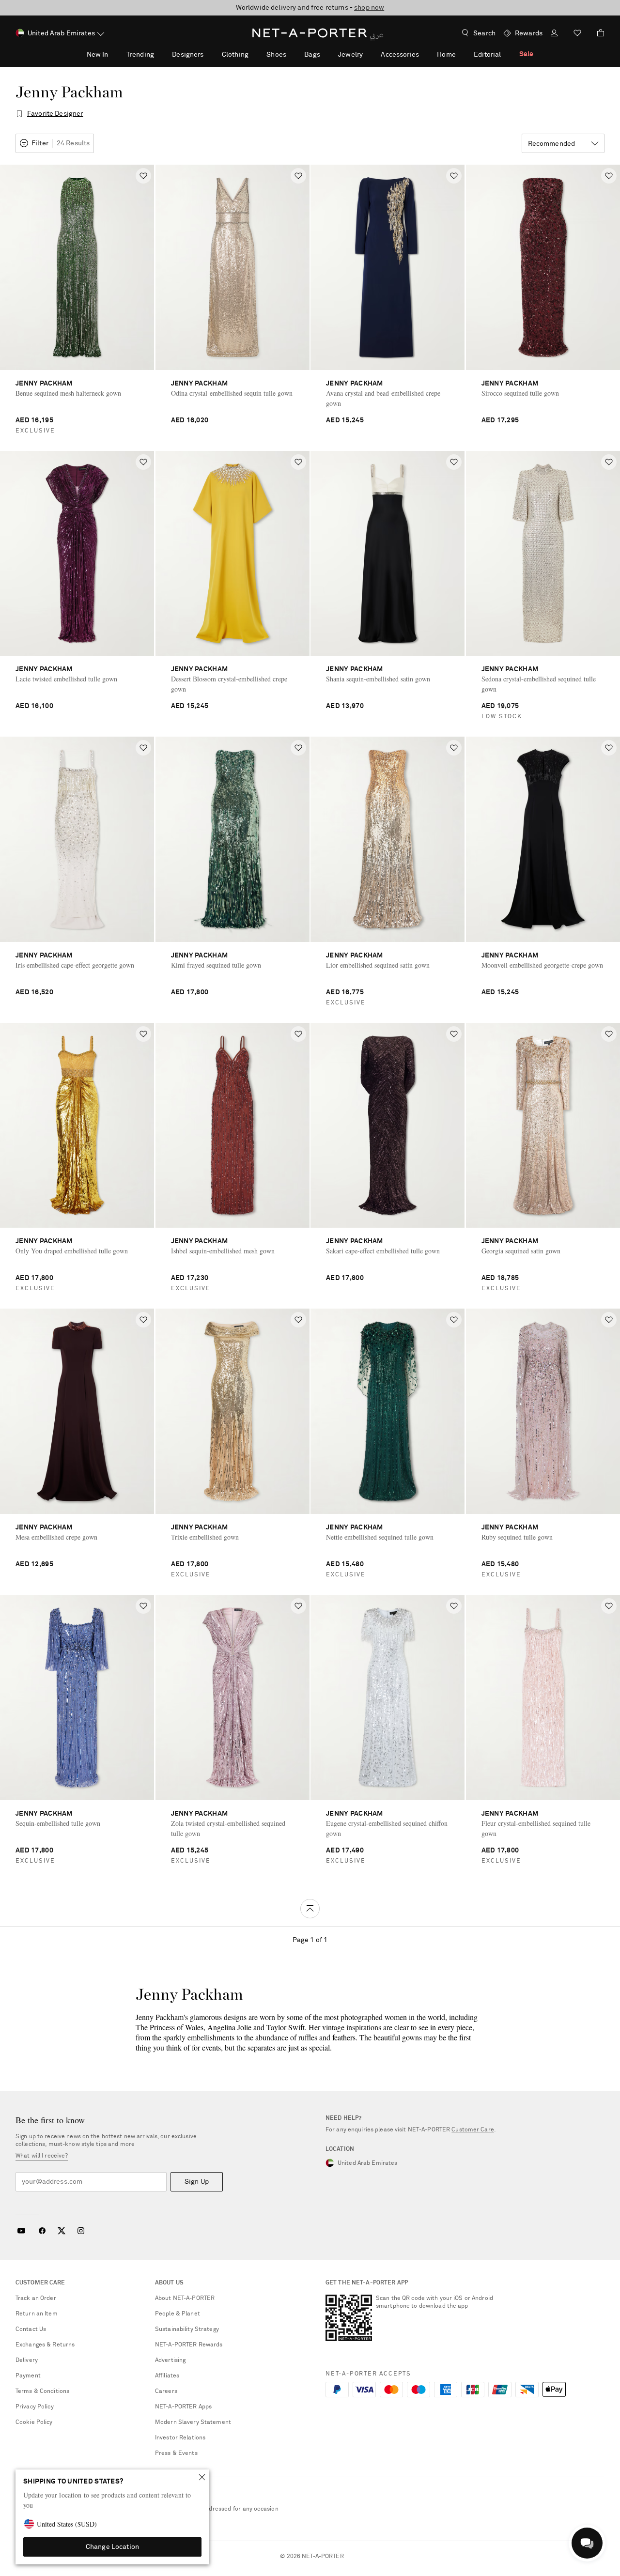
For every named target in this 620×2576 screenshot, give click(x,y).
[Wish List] (577, 34)
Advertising (170, 2360)
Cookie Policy (34, 2422)
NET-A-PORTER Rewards (189, 2345)
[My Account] (554, 34)
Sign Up (197, 2182)
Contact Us (31, 2329)
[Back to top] (310, 1909)
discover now (383, 8)
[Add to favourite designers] (19, 114)
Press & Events (176, 2453)
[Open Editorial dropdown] (506, 54)
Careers (166, 2391)
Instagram (81, 2231)
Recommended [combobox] (552, 144)
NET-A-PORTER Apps (183, 2407)
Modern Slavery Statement (193, 2422)
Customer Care (473, 2130)
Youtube (21, 2231)
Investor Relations (180, 2438)
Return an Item (37, 2314)
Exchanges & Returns (45, 2345)
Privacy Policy (35, 2407)
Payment (28, 2376)
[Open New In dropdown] (113, 54)
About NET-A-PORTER (185, 2298)
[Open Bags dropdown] (325, 54)
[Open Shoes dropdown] (292, 54)
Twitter (62, 2231)
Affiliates (167, 2376)
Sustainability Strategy (187, 2329)
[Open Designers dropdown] (209, 54)
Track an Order (36, 2298)
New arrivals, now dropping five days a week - (310, 8)
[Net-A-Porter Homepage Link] (310, 33)
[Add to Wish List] (143, 176)
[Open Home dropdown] (461, 54)
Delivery (27, 2360)
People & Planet (178, 2314)
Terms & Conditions (42, 2391)
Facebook (42, 2231)
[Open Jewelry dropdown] (368, 54)
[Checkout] (597, 33)
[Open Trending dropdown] (159, 54)
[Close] (202, 2477)
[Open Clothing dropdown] (254, 54)
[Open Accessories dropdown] (424, 54)
